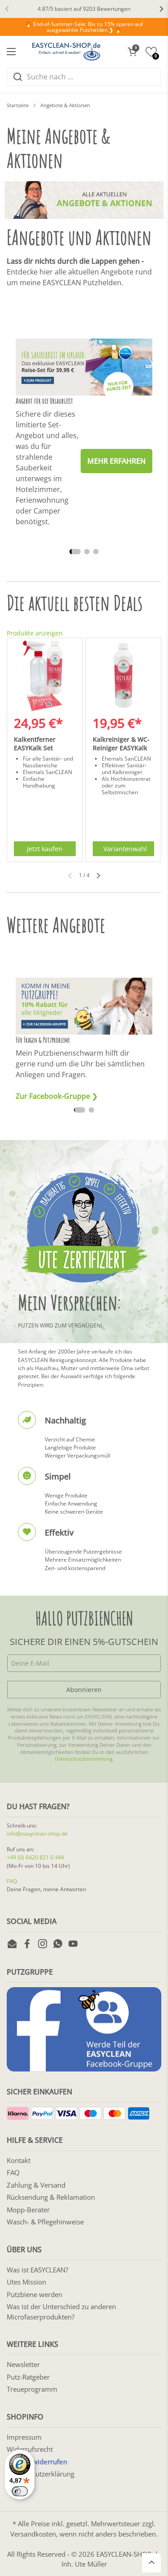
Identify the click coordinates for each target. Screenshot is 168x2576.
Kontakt (19, 2160)
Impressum (24, 2437)
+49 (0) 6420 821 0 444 (35, 1857)
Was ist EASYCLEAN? (37, 2270)
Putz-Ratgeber (28, 2377)
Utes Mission (26, 2282)
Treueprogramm (32, 2389)
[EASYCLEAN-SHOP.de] (66, 52)
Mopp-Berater (28, 2210)
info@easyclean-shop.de (37, 1834)
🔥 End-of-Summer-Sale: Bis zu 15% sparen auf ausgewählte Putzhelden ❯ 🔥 (84, 27)
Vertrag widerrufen (37, 2462)
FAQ (12, 1881)
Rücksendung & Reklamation (51, 2197)
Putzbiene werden (34, 2294)
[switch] (20, 2491)
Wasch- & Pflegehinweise (45, 2222)
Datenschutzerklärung (41, 2474)
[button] (132, 52)
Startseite (18, 105)
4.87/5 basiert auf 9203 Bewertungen (84, 9)
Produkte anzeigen (35, 633)
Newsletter (23, 2364)
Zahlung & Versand (36, 2185)
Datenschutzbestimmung (84, 1759)
